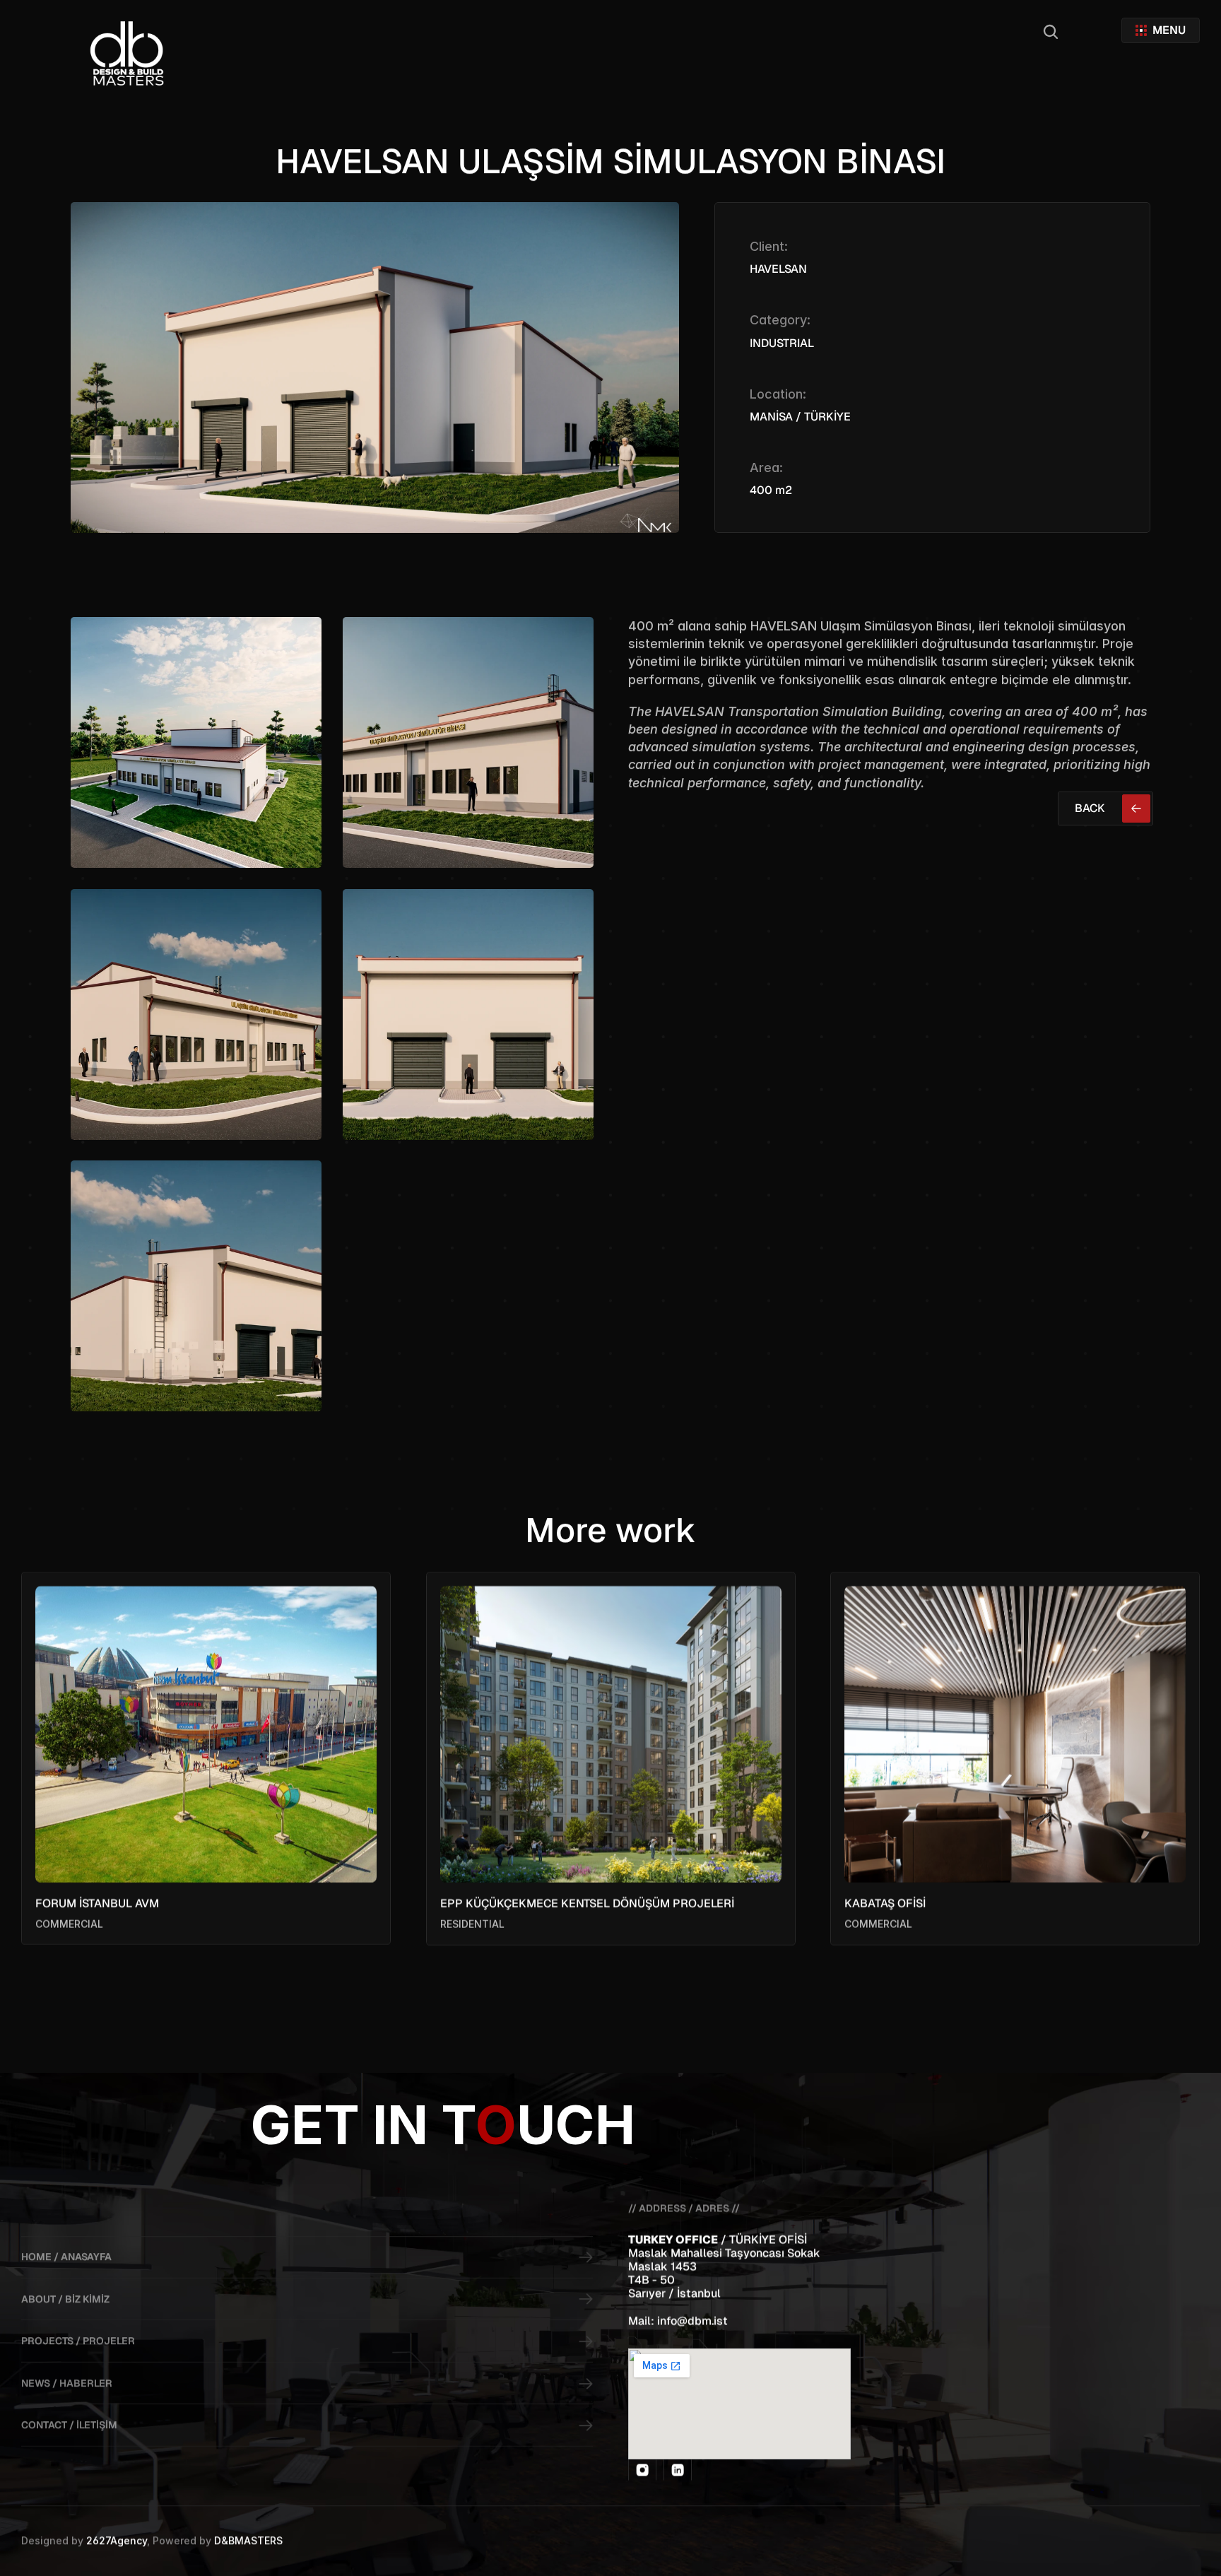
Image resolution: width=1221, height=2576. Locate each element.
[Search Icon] (1051, 32)
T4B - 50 (651, 2280)
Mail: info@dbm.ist (678, 2321)
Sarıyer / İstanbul (674, 2294)
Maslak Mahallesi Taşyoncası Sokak (724, 2253)
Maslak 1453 (662, 2266)
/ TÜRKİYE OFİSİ (770, 2239)
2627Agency (117, 2540)
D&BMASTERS (248, 2540)
